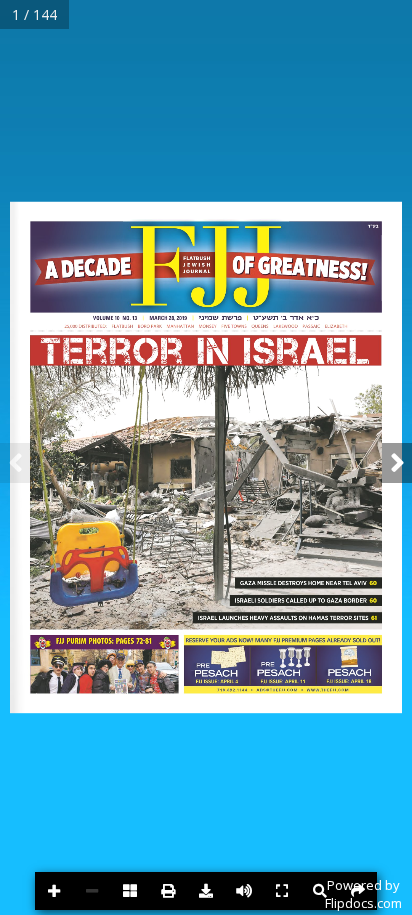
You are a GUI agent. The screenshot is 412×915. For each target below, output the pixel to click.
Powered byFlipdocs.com (363, 894)
